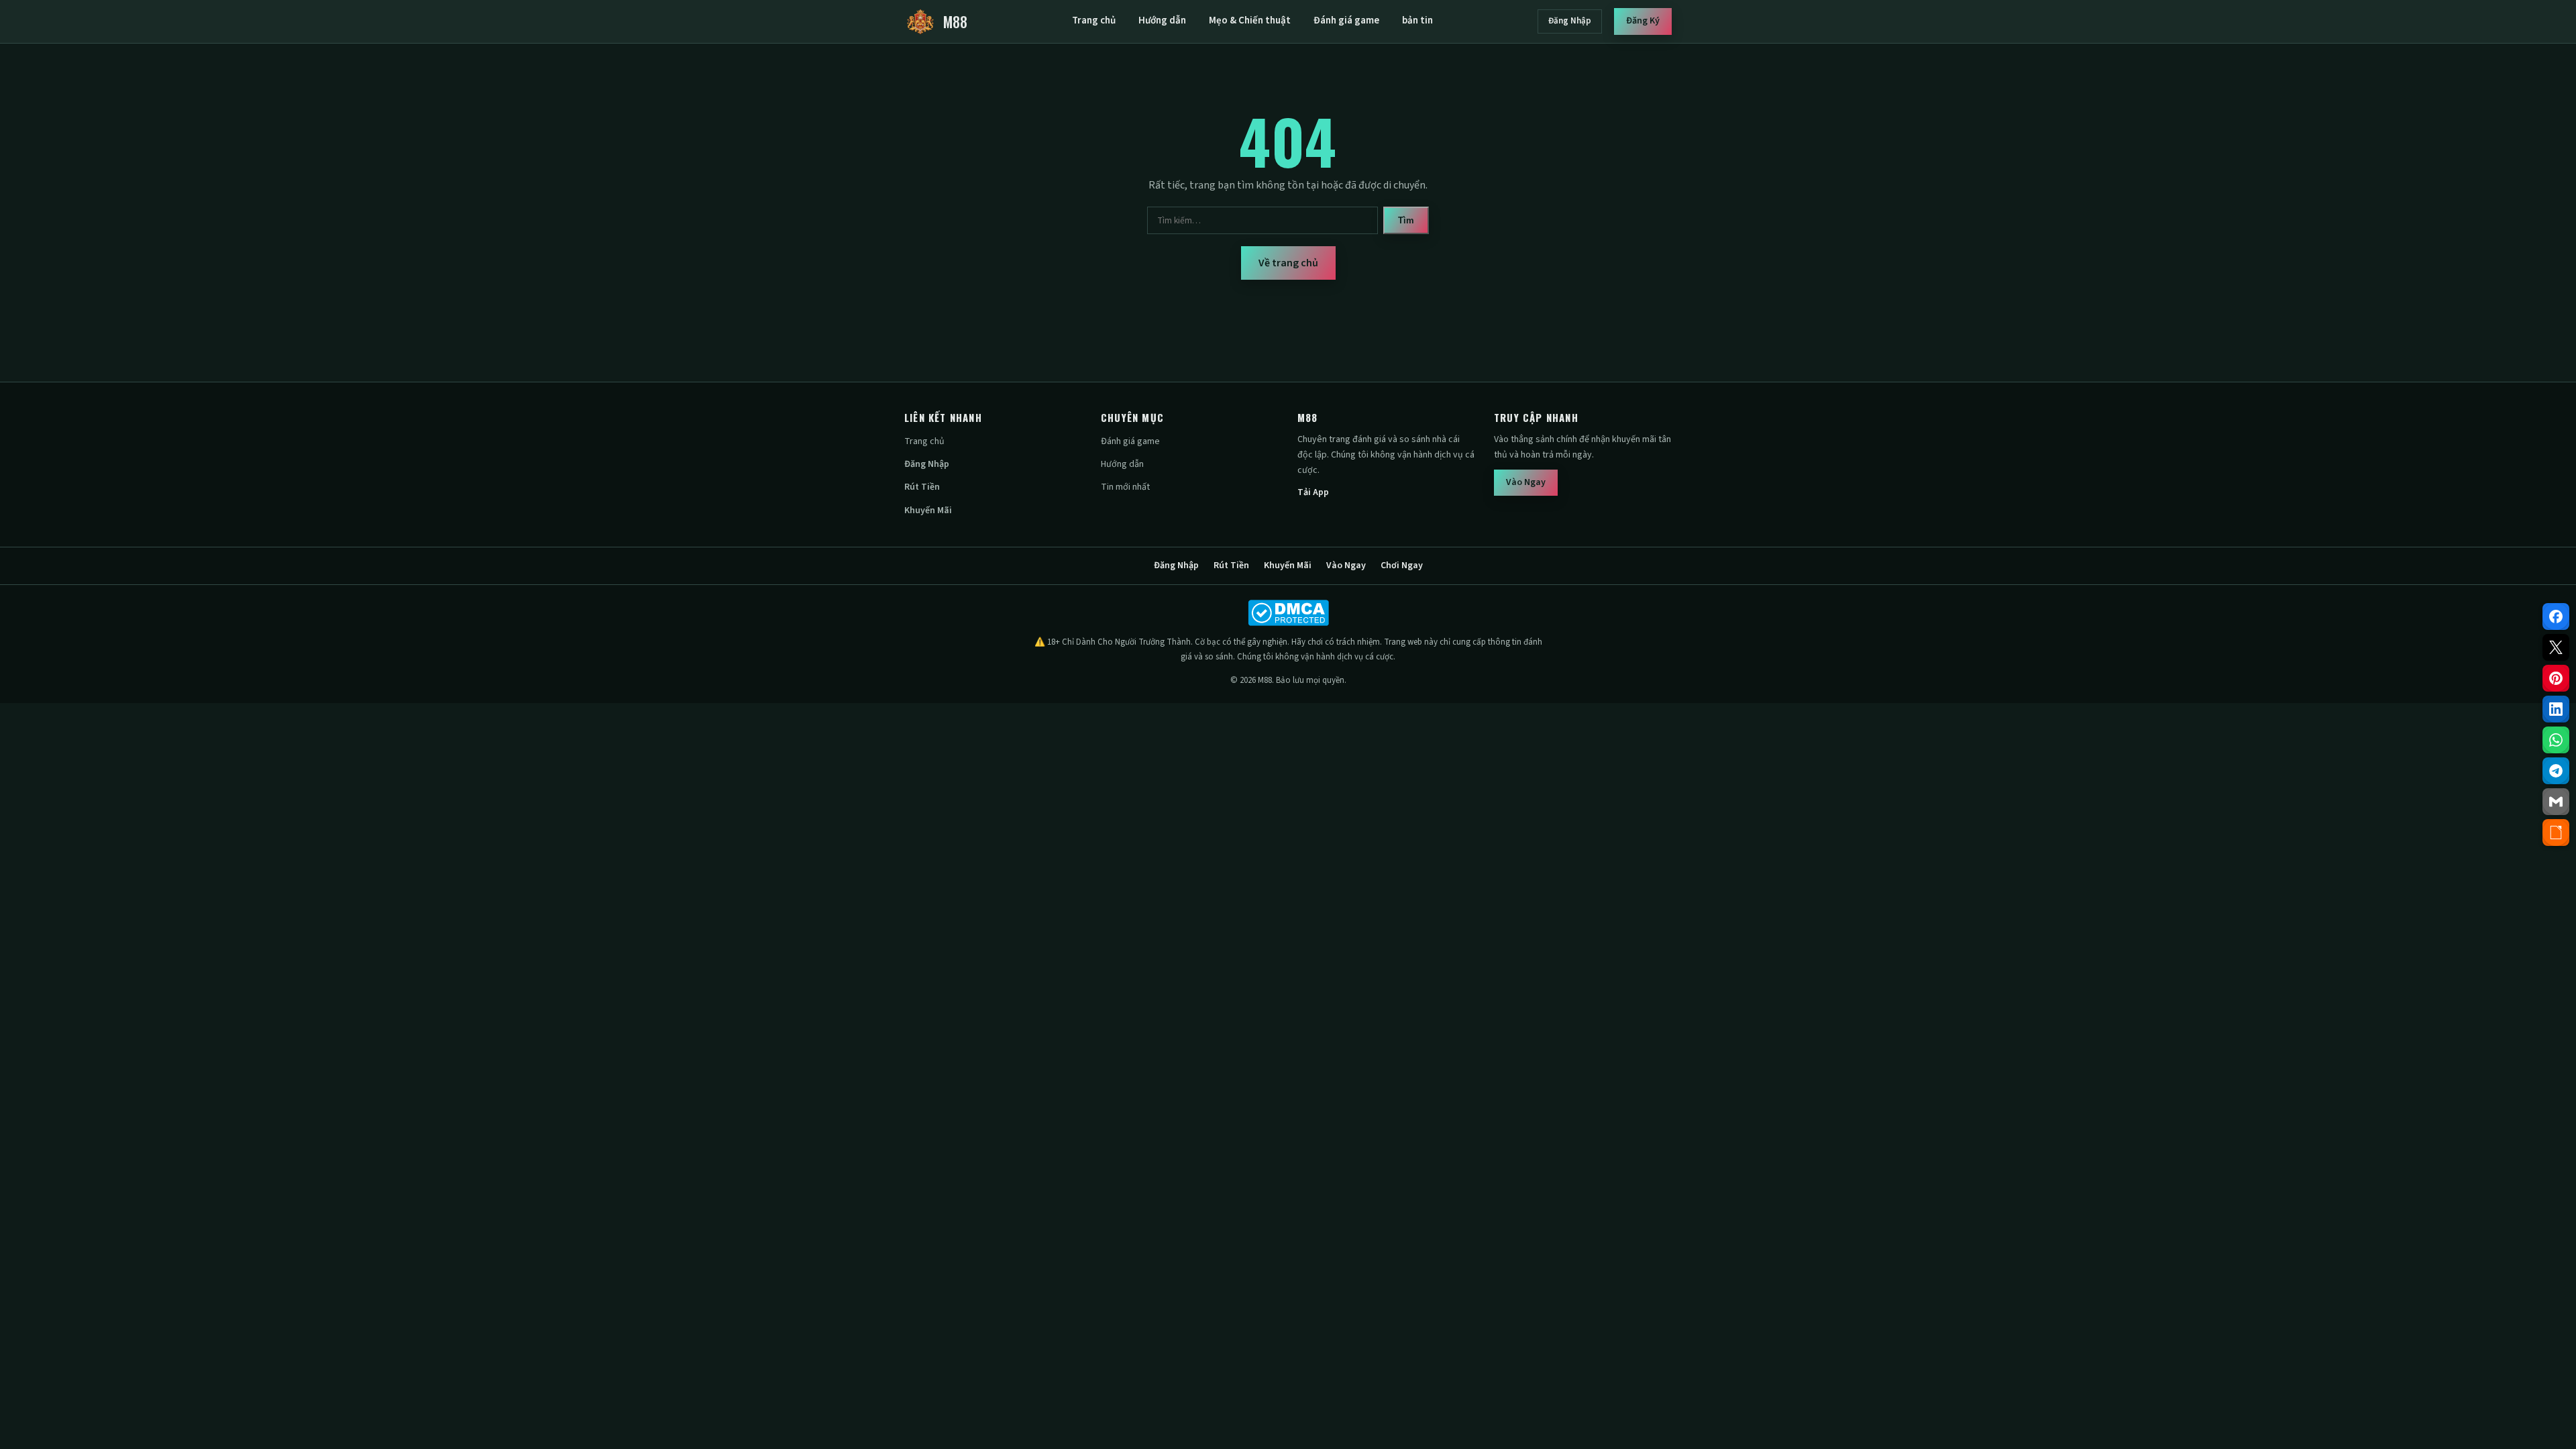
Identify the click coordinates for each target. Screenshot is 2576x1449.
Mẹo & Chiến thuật (1250, 20)
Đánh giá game (1346, 20)
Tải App (1313, 492)
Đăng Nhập (1570, 21)
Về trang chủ (1288, 263)
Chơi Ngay (1402, 566)
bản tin (1417, 20)
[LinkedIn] (2556, 709)
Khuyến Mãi (928, 511)
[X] (2556, 647)
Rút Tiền (922, 487)
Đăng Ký (1643, 21)
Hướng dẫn (1162, 20)
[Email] (2556, 802)
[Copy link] (2556, 833)
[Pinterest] (2556, 678)
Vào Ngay (1526, 482)
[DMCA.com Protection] (1288, 613)
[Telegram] (2556, 771)
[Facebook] (2556, 616)
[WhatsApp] (2556, 740)
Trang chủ (1094, 20)
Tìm (1406, 220)
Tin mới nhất (1125, 487)
